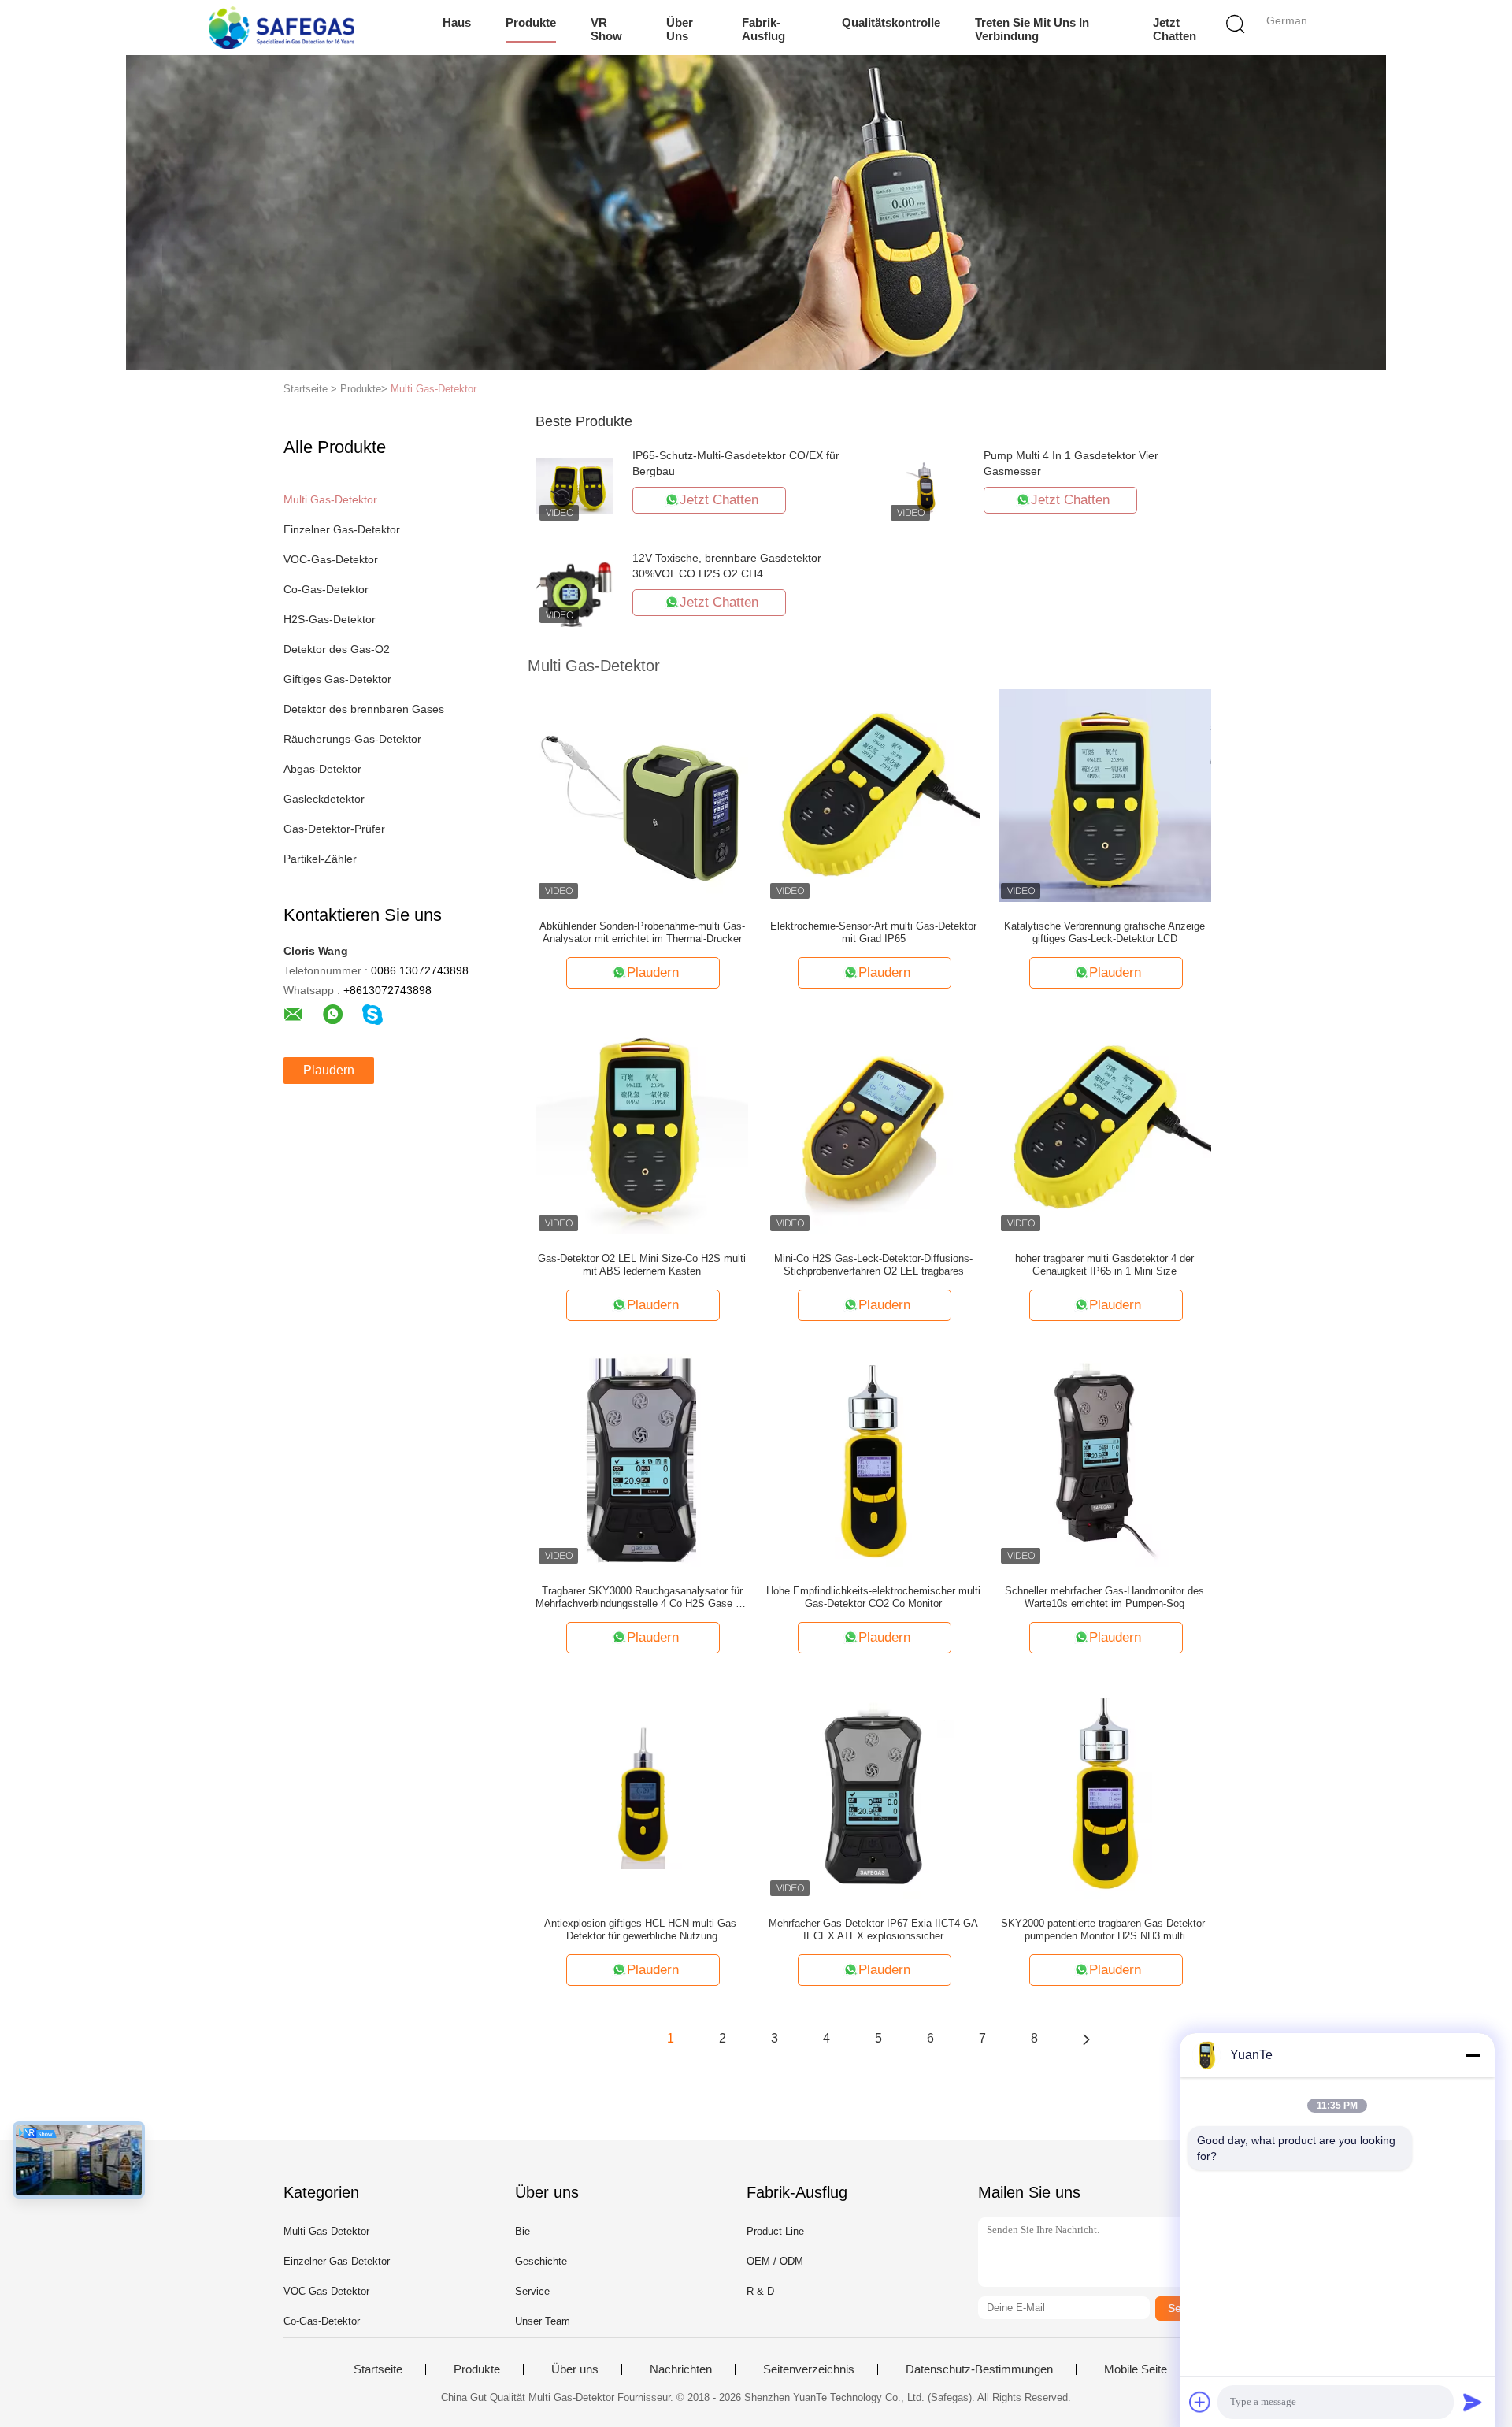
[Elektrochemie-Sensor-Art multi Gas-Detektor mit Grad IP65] (873, 795)
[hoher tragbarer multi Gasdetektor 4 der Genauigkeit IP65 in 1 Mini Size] (1105, 1127)
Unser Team (543, 2321)
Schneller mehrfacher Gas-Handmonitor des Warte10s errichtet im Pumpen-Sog (1104, 1597)
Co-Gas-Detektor (326, 589)
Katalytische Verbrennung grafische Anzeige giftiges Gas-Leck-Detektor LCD (1104, 932)
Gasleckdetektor (324, 799)
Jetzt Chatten (1175, 29)
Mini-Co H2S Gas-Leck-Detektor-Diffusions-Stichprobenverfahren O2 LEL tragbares (873, 1265)
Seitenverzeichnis (809, 2369)
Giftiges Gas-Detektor (337, 679)
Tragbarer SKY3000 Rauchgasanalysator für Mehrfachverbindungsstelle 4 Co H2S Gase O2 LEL (642, 1598)
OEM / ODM (775, 2261)
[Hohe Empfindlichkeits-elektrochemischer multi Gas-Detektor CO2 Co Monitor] (873, 1460)
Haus (457, 22)
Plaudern (329, 1070)
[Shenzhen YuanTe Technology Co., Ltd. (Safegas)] (282, 28)
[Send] (1473, 2402)
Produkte (531, 22)
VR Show (606, 29)
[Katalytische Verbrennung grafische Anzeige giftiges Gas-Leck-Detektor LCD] (1105, 795)
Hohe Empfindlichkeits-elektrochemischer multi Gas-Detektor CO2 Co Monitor (873, 1597)
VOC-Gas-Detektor (331, 559)
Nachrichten (681, 2369)
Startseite (378, 2369)
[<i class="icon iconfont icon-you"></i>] (1086, 2039)
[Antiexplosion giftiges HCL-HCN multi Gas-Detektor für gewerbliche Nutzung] (642, 1792)
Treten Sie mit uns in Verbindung (1032, 29)
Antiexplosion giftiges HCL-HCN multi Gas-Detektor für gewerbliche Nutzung (642, 1930)
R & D (760, 2291)
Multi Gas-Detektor (434, 389)
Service (532, 2291)
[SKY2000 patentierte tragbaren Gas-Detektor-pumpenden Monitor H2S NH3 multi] (1105, 1792)
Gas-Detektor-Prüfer (334, 829)
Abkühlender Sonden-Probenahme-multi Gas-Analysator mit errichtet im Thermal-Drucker (642, 932)
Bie (523, 2231)
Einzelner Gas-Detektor (342, 529)
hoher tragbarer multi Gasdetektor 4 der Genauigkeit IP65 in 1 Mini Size (1104, 1265)
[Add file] (1200, 2402)
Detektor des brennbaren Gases (364, 709)
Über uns (680, 29)
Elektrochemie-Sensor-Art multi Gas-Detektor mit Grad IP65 (873, 932)
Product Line (775, 2231)
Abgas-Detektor (322, 769)
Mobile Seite (1136, 2369)
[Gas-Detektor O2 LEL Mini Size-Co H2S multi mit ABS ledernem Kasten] (642, 1127)
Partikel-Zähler (320, 859)
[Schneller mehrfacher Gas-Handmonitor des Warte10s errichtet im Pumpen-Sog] (1105, 1460)
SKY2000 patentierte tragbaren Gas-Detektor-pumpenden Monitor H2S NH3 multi (1104, 1930)
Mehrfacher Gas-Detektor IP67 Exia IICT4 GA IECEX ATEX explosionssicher (873, 1930)
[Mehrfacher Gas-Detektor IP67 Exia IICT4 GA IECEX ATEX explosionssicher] (873, 1792)
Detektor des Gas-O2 (337, 649)
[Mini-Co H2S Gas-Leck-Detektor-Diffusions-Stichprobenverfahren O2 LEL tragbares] (874, 1127)
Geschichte (541, 2261)
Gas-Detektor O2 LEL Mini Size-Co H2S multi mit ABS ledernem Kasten (642, 1265)
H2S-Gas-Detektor (330, 619)
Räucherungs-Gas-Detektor (352, 739)
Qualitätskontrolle (891, 22)
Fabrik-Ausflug (763, 29)
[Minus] (1473, 2055)
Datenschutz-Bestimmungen (979, 2369)
